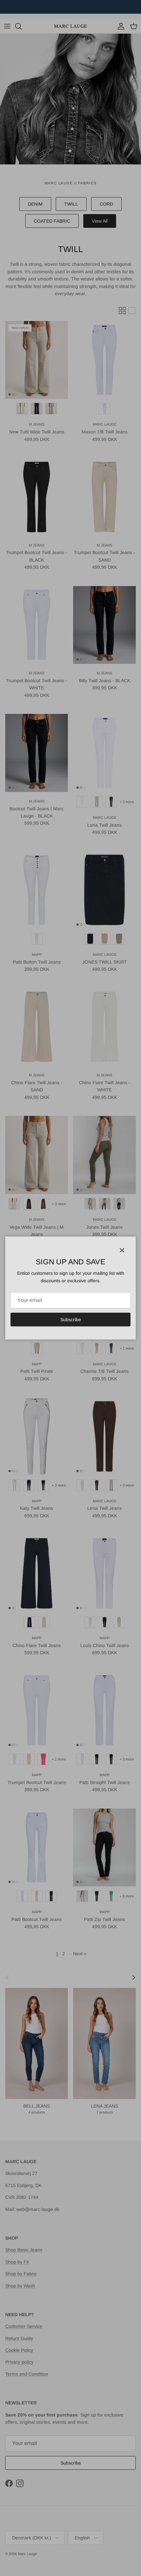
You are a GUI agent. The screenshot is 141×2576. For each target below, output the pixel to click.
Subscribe (71, 1320)
